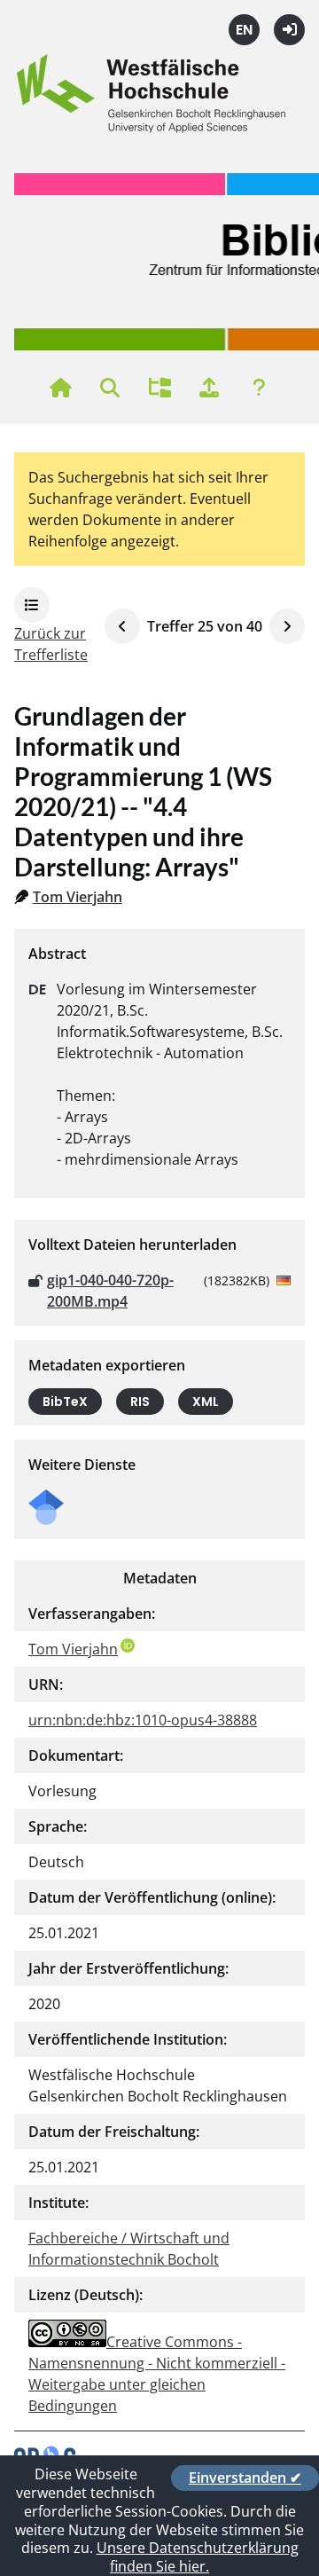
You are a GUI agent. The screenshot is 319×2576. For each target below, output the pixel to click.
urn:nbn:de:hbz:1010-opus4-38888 (143, 1720)
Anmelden (289, 30)
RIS (140, 1402)
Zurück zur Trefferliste (51, 644)
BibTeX (65, 1402)
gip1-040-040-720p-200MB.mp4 (110, 1291)
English (244, 30)
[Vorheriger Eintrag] (122, 626)
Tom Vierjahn (78, 897)
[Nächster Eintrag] (287, 626)
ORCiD (128, 1645)
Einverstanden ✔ (245, 2478)
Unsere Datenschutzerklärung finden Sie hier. (198, 2557)
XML (206, 1402)
